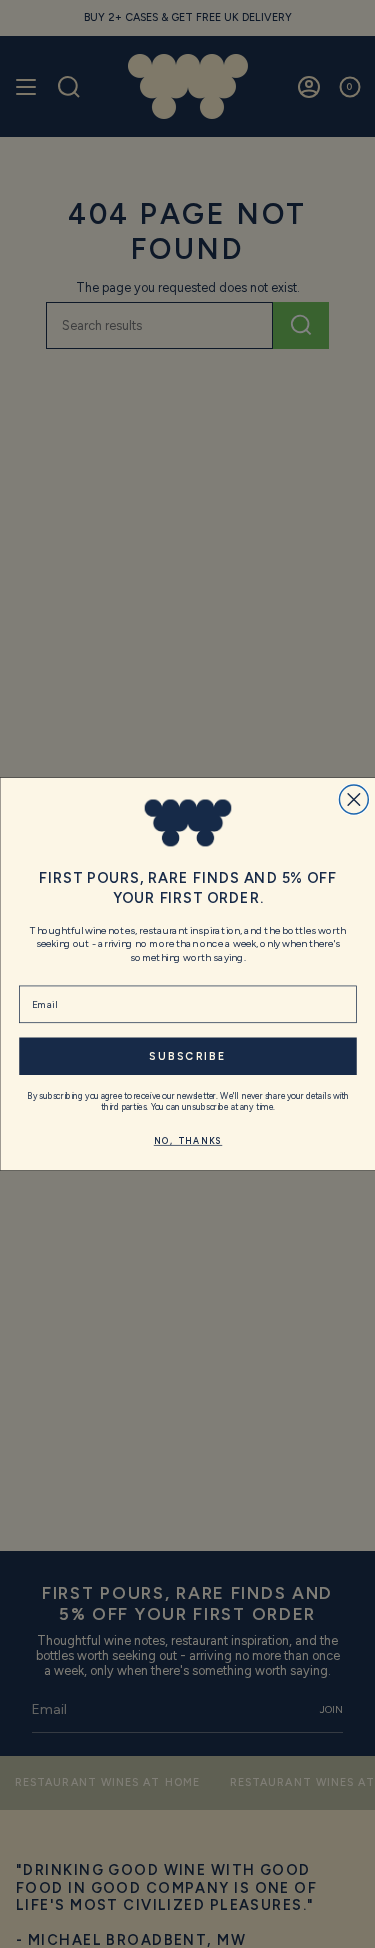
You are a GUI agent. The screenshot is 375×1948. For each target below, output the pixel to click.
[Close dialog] (353, 799)
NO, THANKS (187, 1141)
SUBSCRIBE (187, 1055)
